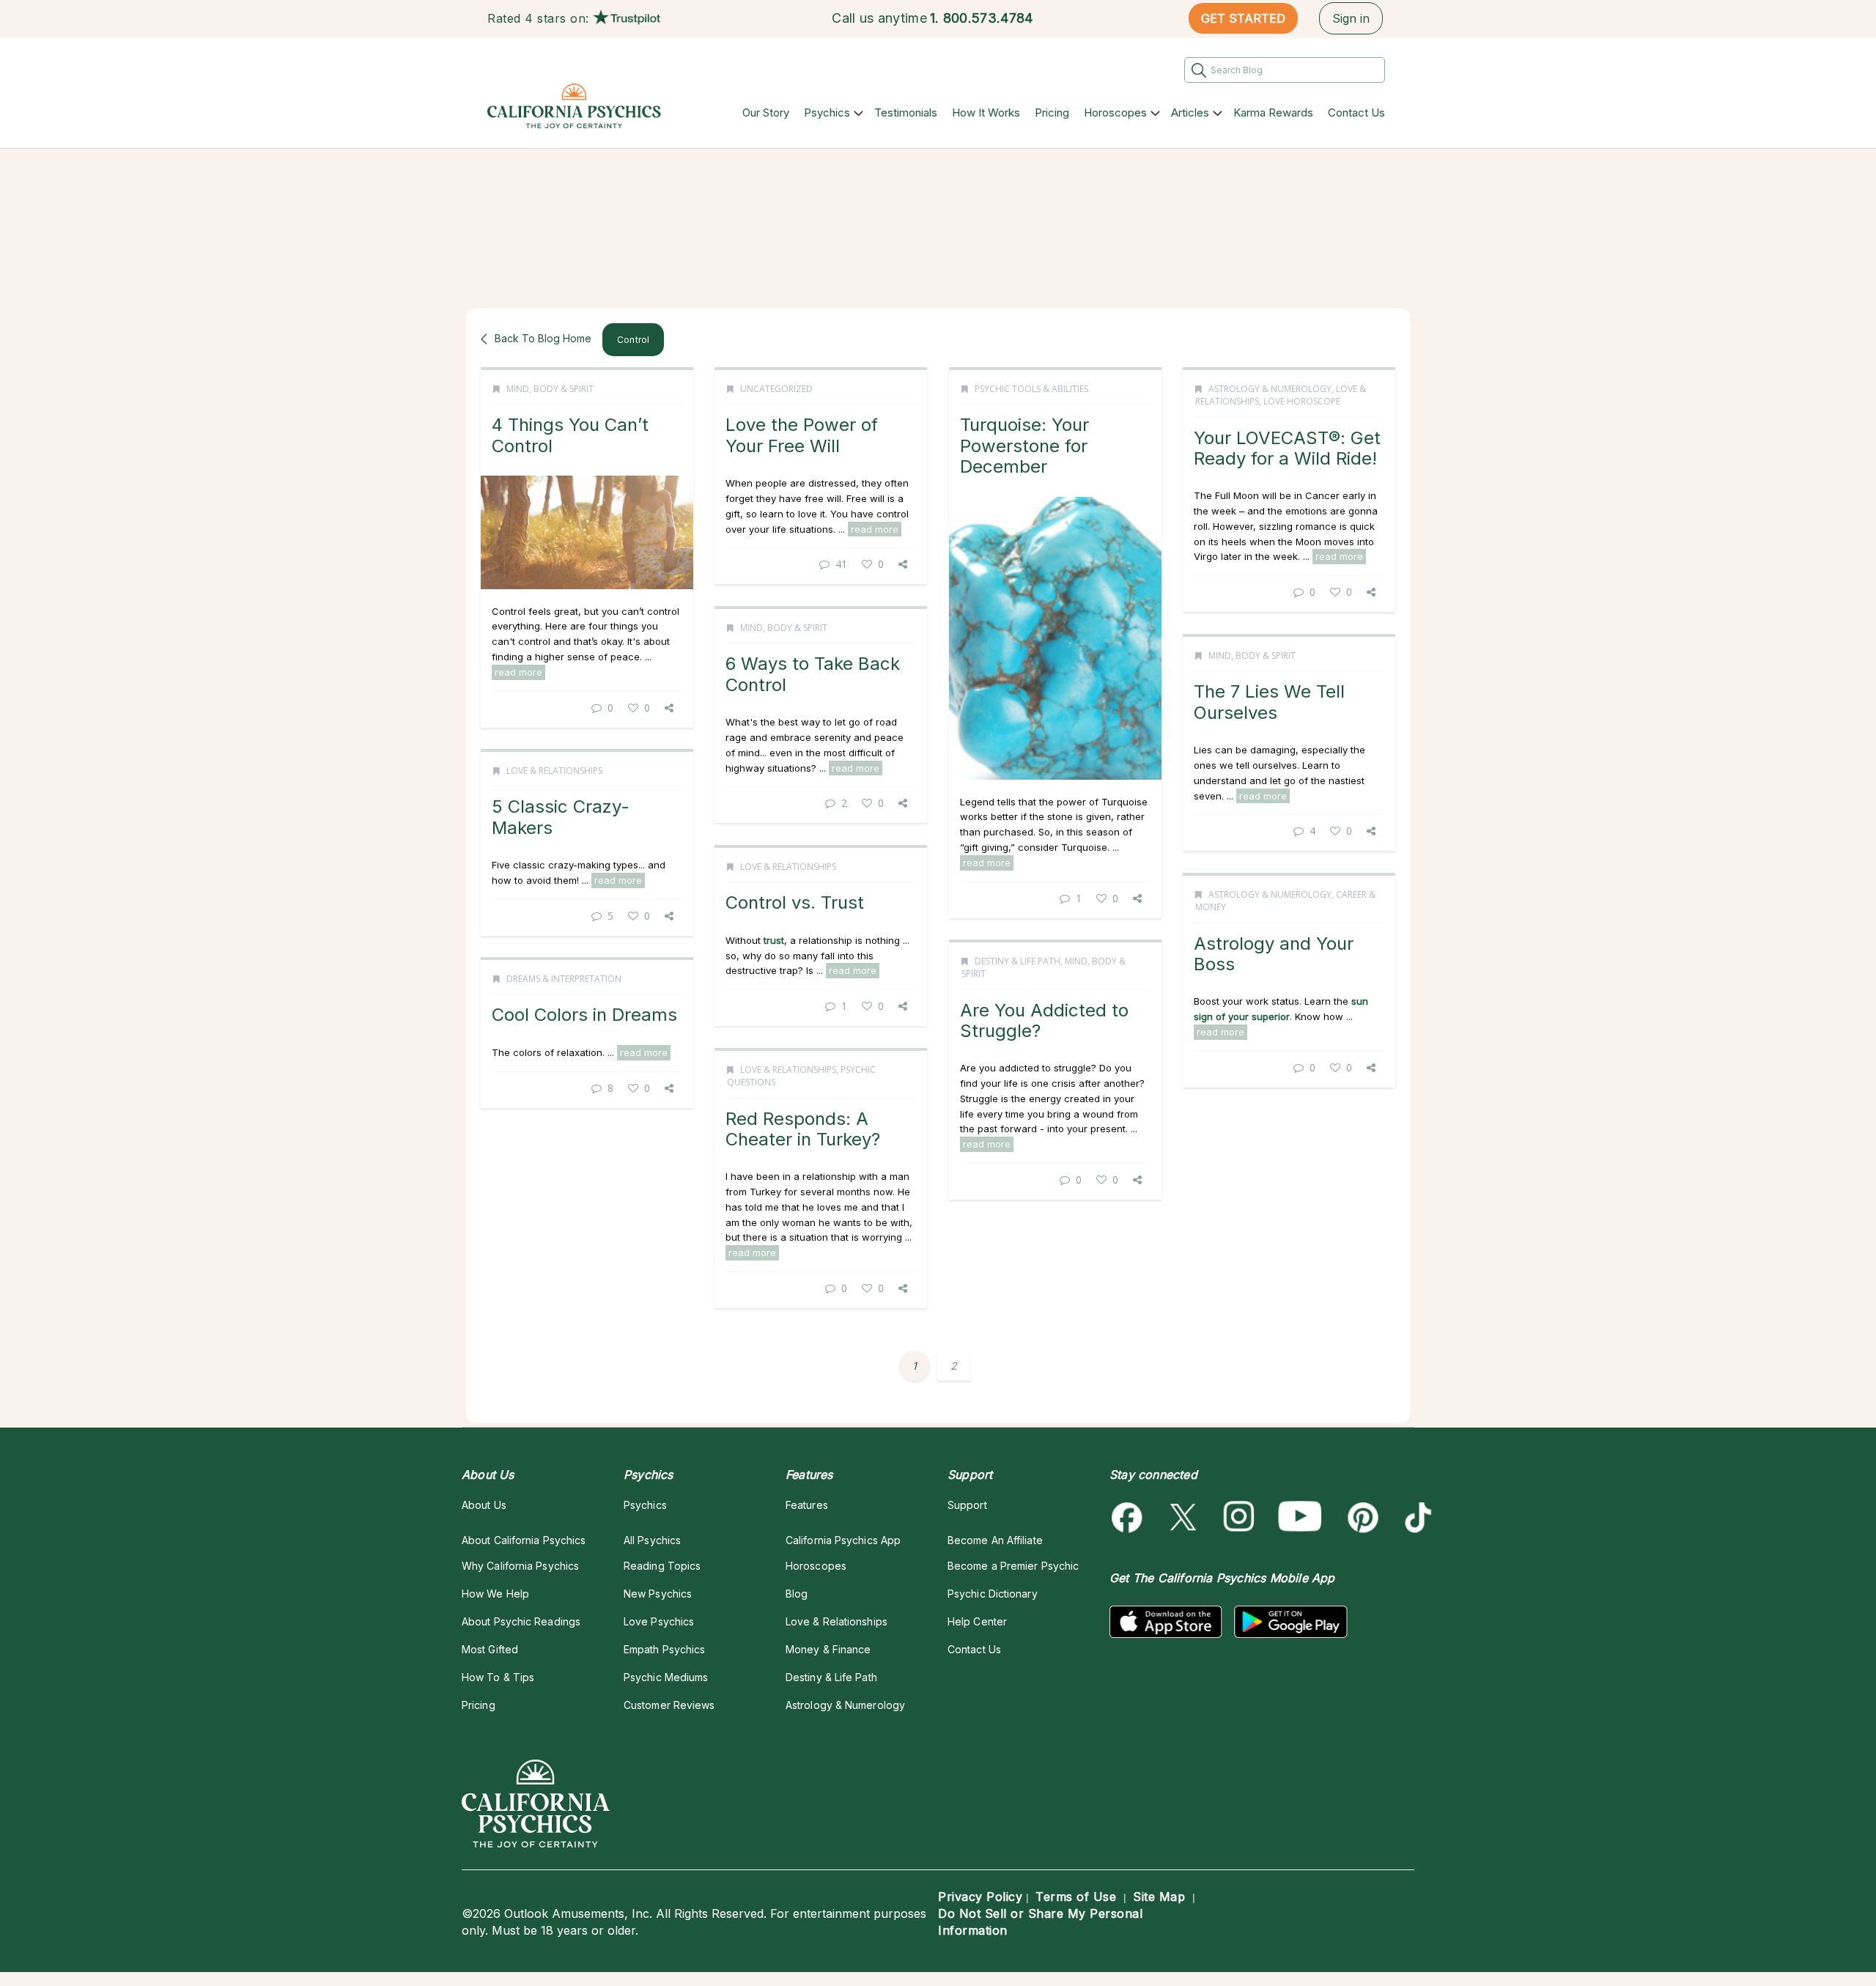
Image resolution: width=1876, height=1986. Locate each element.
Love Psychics (659, 1621)
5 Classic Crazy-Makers (561, 817)
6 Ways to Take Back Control (813, 674)
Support (967, 1505)
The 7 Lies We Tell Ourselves (1269, 702)
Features (807, 1505)
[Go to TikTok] (1415, 1517)
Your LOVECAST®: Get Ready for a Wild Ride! (1287, 448)
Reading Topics (662, 1566)
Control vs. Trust (795, 902)
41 (841, 564)
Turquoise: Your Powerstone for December (1024, 446)
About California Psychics (524, 1540)
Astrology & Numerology (1270, 389)
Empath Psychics (664, 1649)
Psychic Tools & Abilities (1031, 389)
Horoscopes (1115, 112)
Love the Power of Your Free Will (802, 435)
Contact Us (1356, 112)
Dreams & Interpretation (564, 979)
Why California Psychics (520, 1566)
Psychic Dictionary (993, 1594)
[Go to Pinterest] (1360, 1517)
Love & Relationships (554, 771)
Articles (1190, 112)
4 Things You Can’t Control (570, 435)
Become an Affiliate (995, 1540)
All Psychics (652, 1540)
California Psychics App (843, 1540)
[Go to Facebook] (1130, 1517)
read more (518, 672)
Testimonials (906, 112)
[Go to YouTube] (1300, 1517)
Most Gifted (490, 1649)
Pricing (1052, 112)
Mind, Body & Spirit (550, 389)
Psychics (827, 112)
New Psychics (658, 1594)
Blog (797, 1594)
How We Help (495, 1594)
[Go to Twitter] (1185, 1517)
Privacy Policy (980, 1897)
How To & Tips (498, 1677)
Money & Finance (828, 1649)
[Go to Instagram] (1240, 1517)
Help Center (977, 1621)
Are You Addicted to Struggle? (1044, 1020)
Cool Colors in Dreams (584, 1015)
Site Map (1159, 1897)
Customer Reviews (669, 1705)
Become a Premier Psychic (1013, 1566)
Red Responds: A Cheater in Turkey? (803, 1129)
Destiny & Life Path (1018, 961)
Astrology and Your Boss (1274, 954)
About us (484, 1505)
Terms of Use (1076, 1897)
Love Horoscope (1302, 401)
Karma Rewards (1273, 112)
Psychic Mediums (666, 1677)
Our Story (766, 112)
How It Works (986, 112)
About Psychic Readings (521, 1621)
